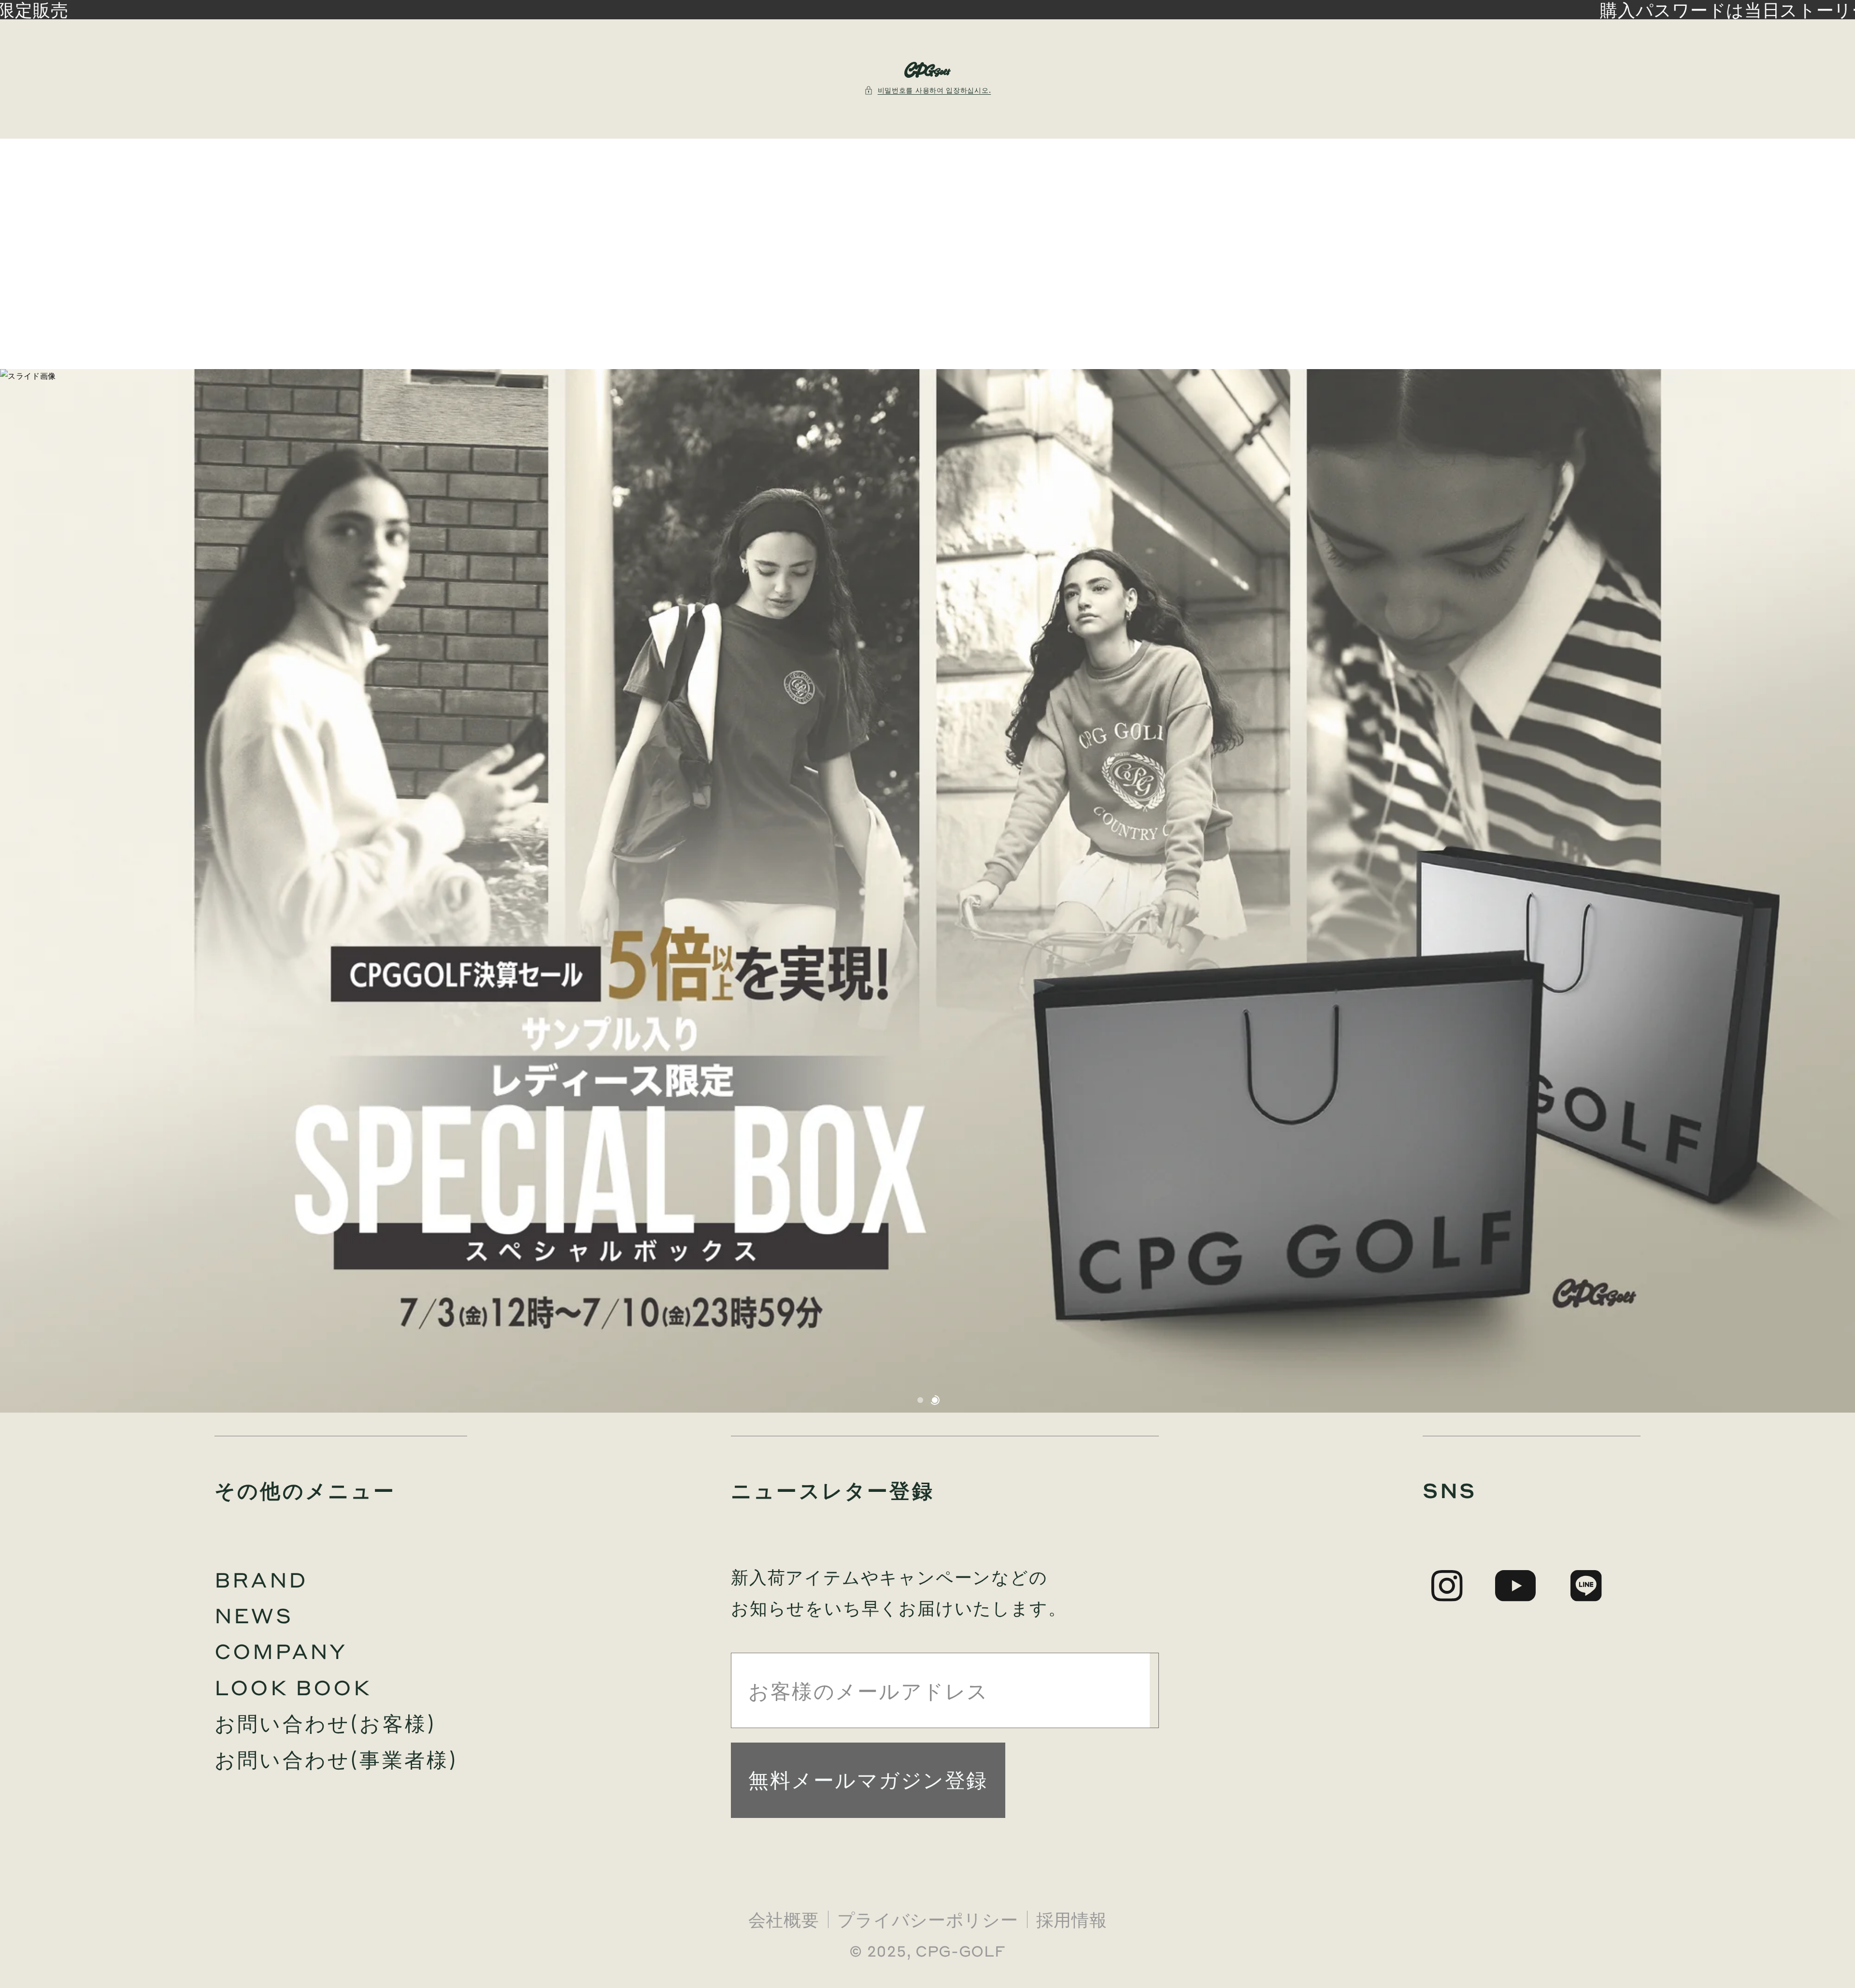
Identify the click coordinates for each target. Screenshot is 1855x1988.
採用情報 (1072, 1919)
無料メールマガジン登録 (868, 1779)
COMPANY (281, 1651)
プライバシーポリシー (928, 1919)
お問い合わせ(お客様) (325, 1723)
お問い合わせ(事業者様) (336, 1759)
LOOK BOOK (293, 1687)
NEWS (254, 1615)
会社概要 (784, 1919)
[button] (928, 90)
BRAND (261, 1579)
